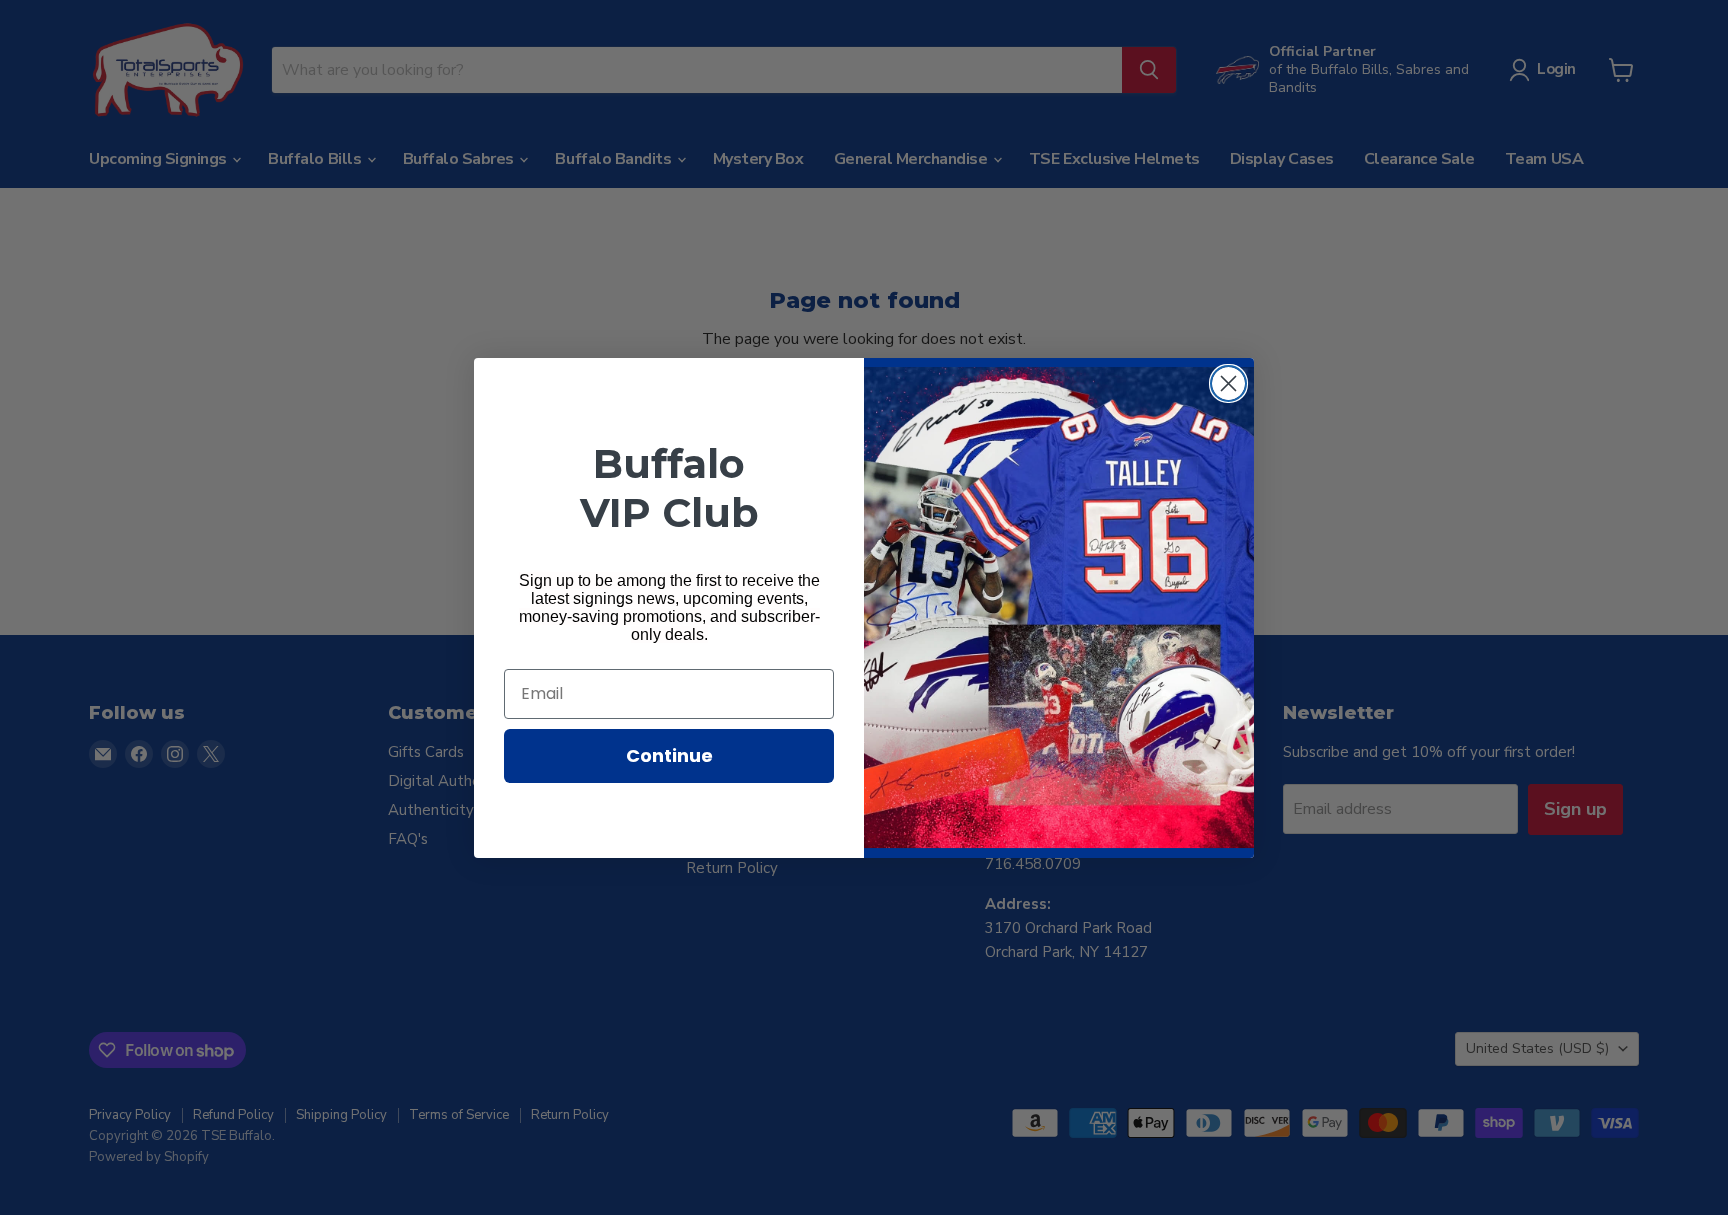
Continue (669, 755)
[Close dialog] (1228, 383)
